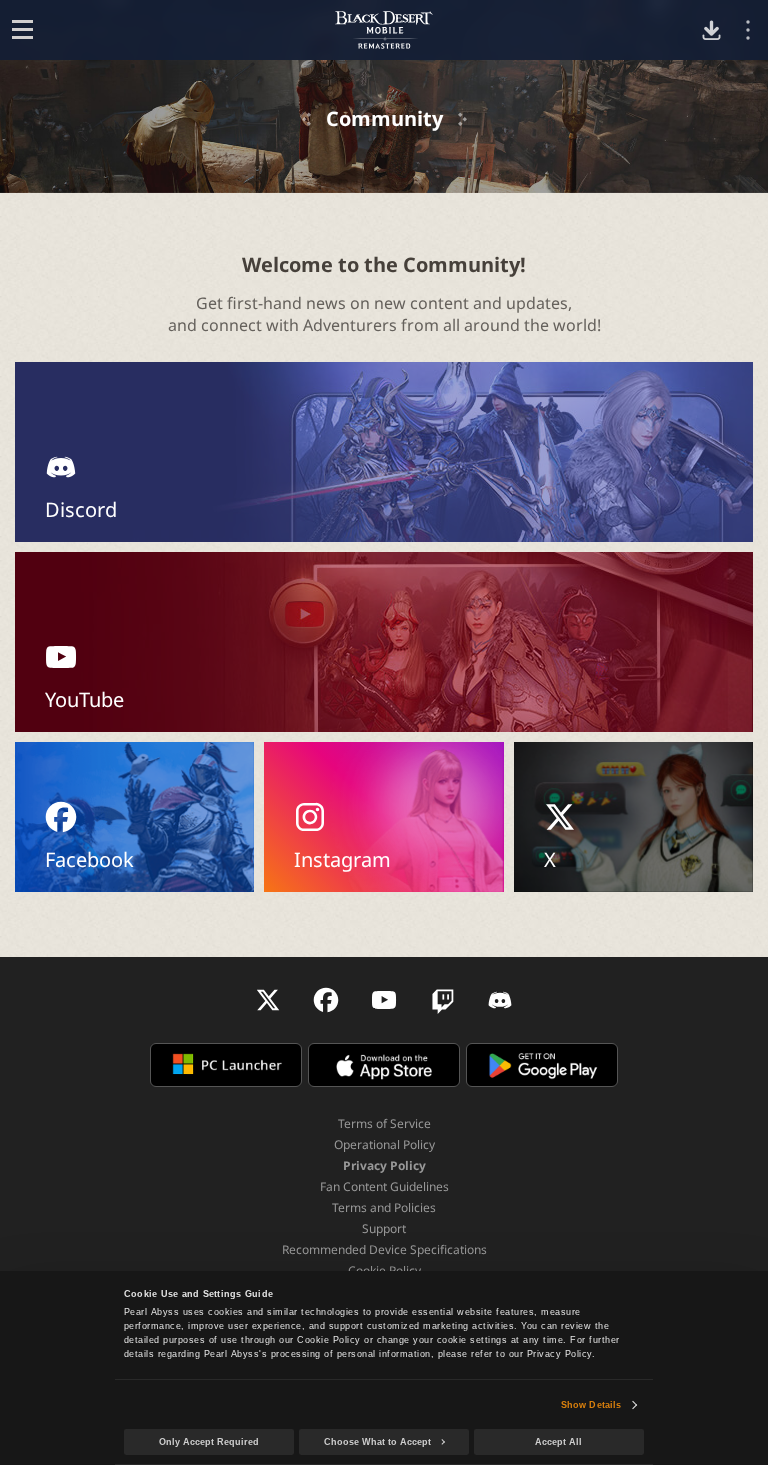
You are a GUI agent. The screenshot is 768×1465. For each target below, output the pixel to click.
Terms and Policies (384, 1207)
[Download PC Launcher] (711, 30)
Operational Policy (384, 1144)
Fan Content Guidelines (384, 1186)
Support (384, 1228)
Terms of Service (384, 1123)
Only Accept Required (209, 1442)
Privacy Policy (384, 1165)
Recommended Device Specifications (384, 1249)
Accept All (558, 1442)
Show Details (591, 1405)
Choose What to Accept (377, 1442)
